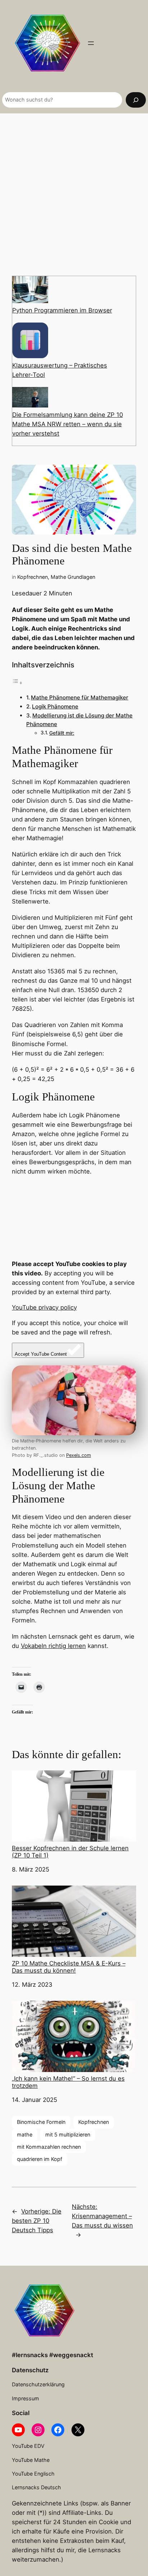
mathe (25, 2134)
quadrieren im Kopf (40, 2159)
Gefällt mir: (62, 733)
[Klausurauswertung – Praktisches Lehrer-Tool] (30, 342)
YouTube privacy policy (44, 1307)
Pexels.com (78, 1455)
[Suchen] (136, 100)
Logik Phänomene (55, 706)
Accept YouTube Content (41, 1354)
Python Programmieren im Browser (62, 310)
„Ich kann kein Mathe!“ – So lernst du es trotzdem (68, 2082)
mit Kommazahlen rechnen (49, 2147)
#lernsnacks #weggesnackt (52, 2355)
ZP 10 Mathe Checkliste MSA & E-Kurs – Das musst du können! (69, 1967)
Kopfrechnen (33, 577)
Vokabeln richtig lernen (53, 1646)
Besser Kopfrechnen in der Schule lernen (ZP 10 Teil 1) (70, 1852)
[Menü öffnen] (91, 43)
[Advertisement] (74, 194)
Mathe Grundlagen (73, 577)
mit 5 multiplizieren (68, 2134)
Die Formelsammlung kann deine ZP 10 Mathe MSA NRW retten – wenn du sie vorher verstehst (68, 424)
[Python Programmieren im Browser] (30, 291)
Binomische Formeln (41, 2122)
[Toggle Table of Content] (17, 683)
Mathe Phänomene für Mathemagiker (80, 697)
